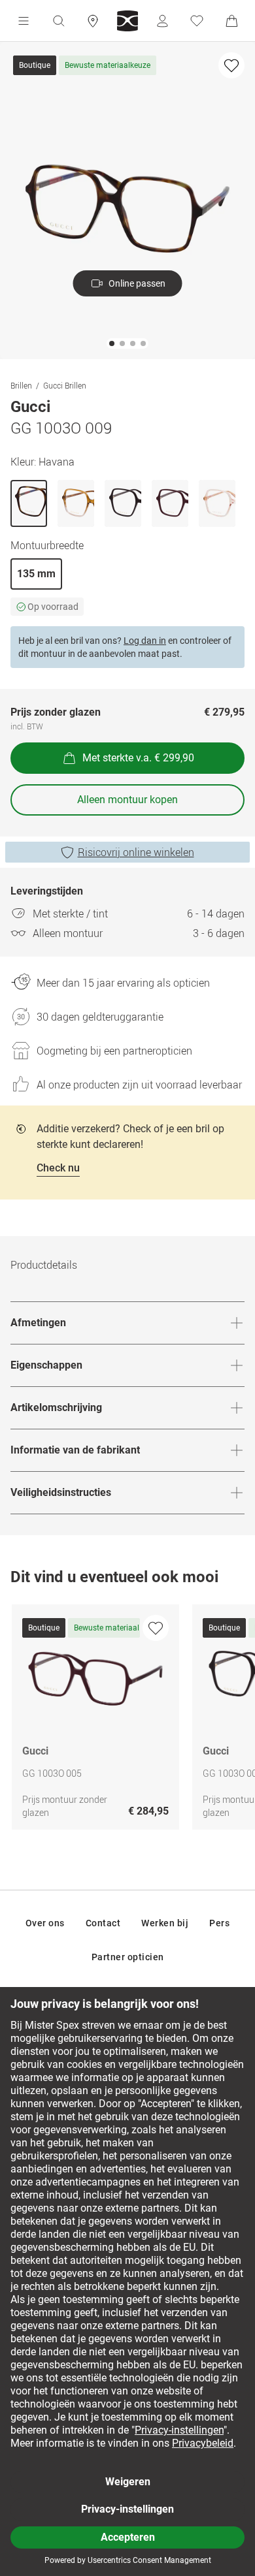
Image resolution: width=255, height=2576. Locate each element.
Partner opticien (128, 1957)
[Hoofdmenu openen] (24, 21)
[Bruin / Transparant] (76, 503)
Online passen (137, 283)
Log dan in (145, 641)
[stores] (93, 21)
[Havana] (29, 503)
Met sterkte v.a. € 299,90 (138, 758)
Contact (103, 1923)
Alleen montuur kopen (127, 800)
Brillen (21, 385)
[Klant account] (162, 21)
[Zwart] (123, 503)
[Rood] (170, 503)
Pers (219, 1923)
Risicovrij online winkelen (136, 852)
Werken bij (165, 1923)
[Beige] (217, 503)
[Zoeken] (58, 21)
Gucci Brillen (65, 385)
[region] (127, 1720)
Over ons (45, 1923)
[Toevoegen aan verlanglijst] (231, 65)
